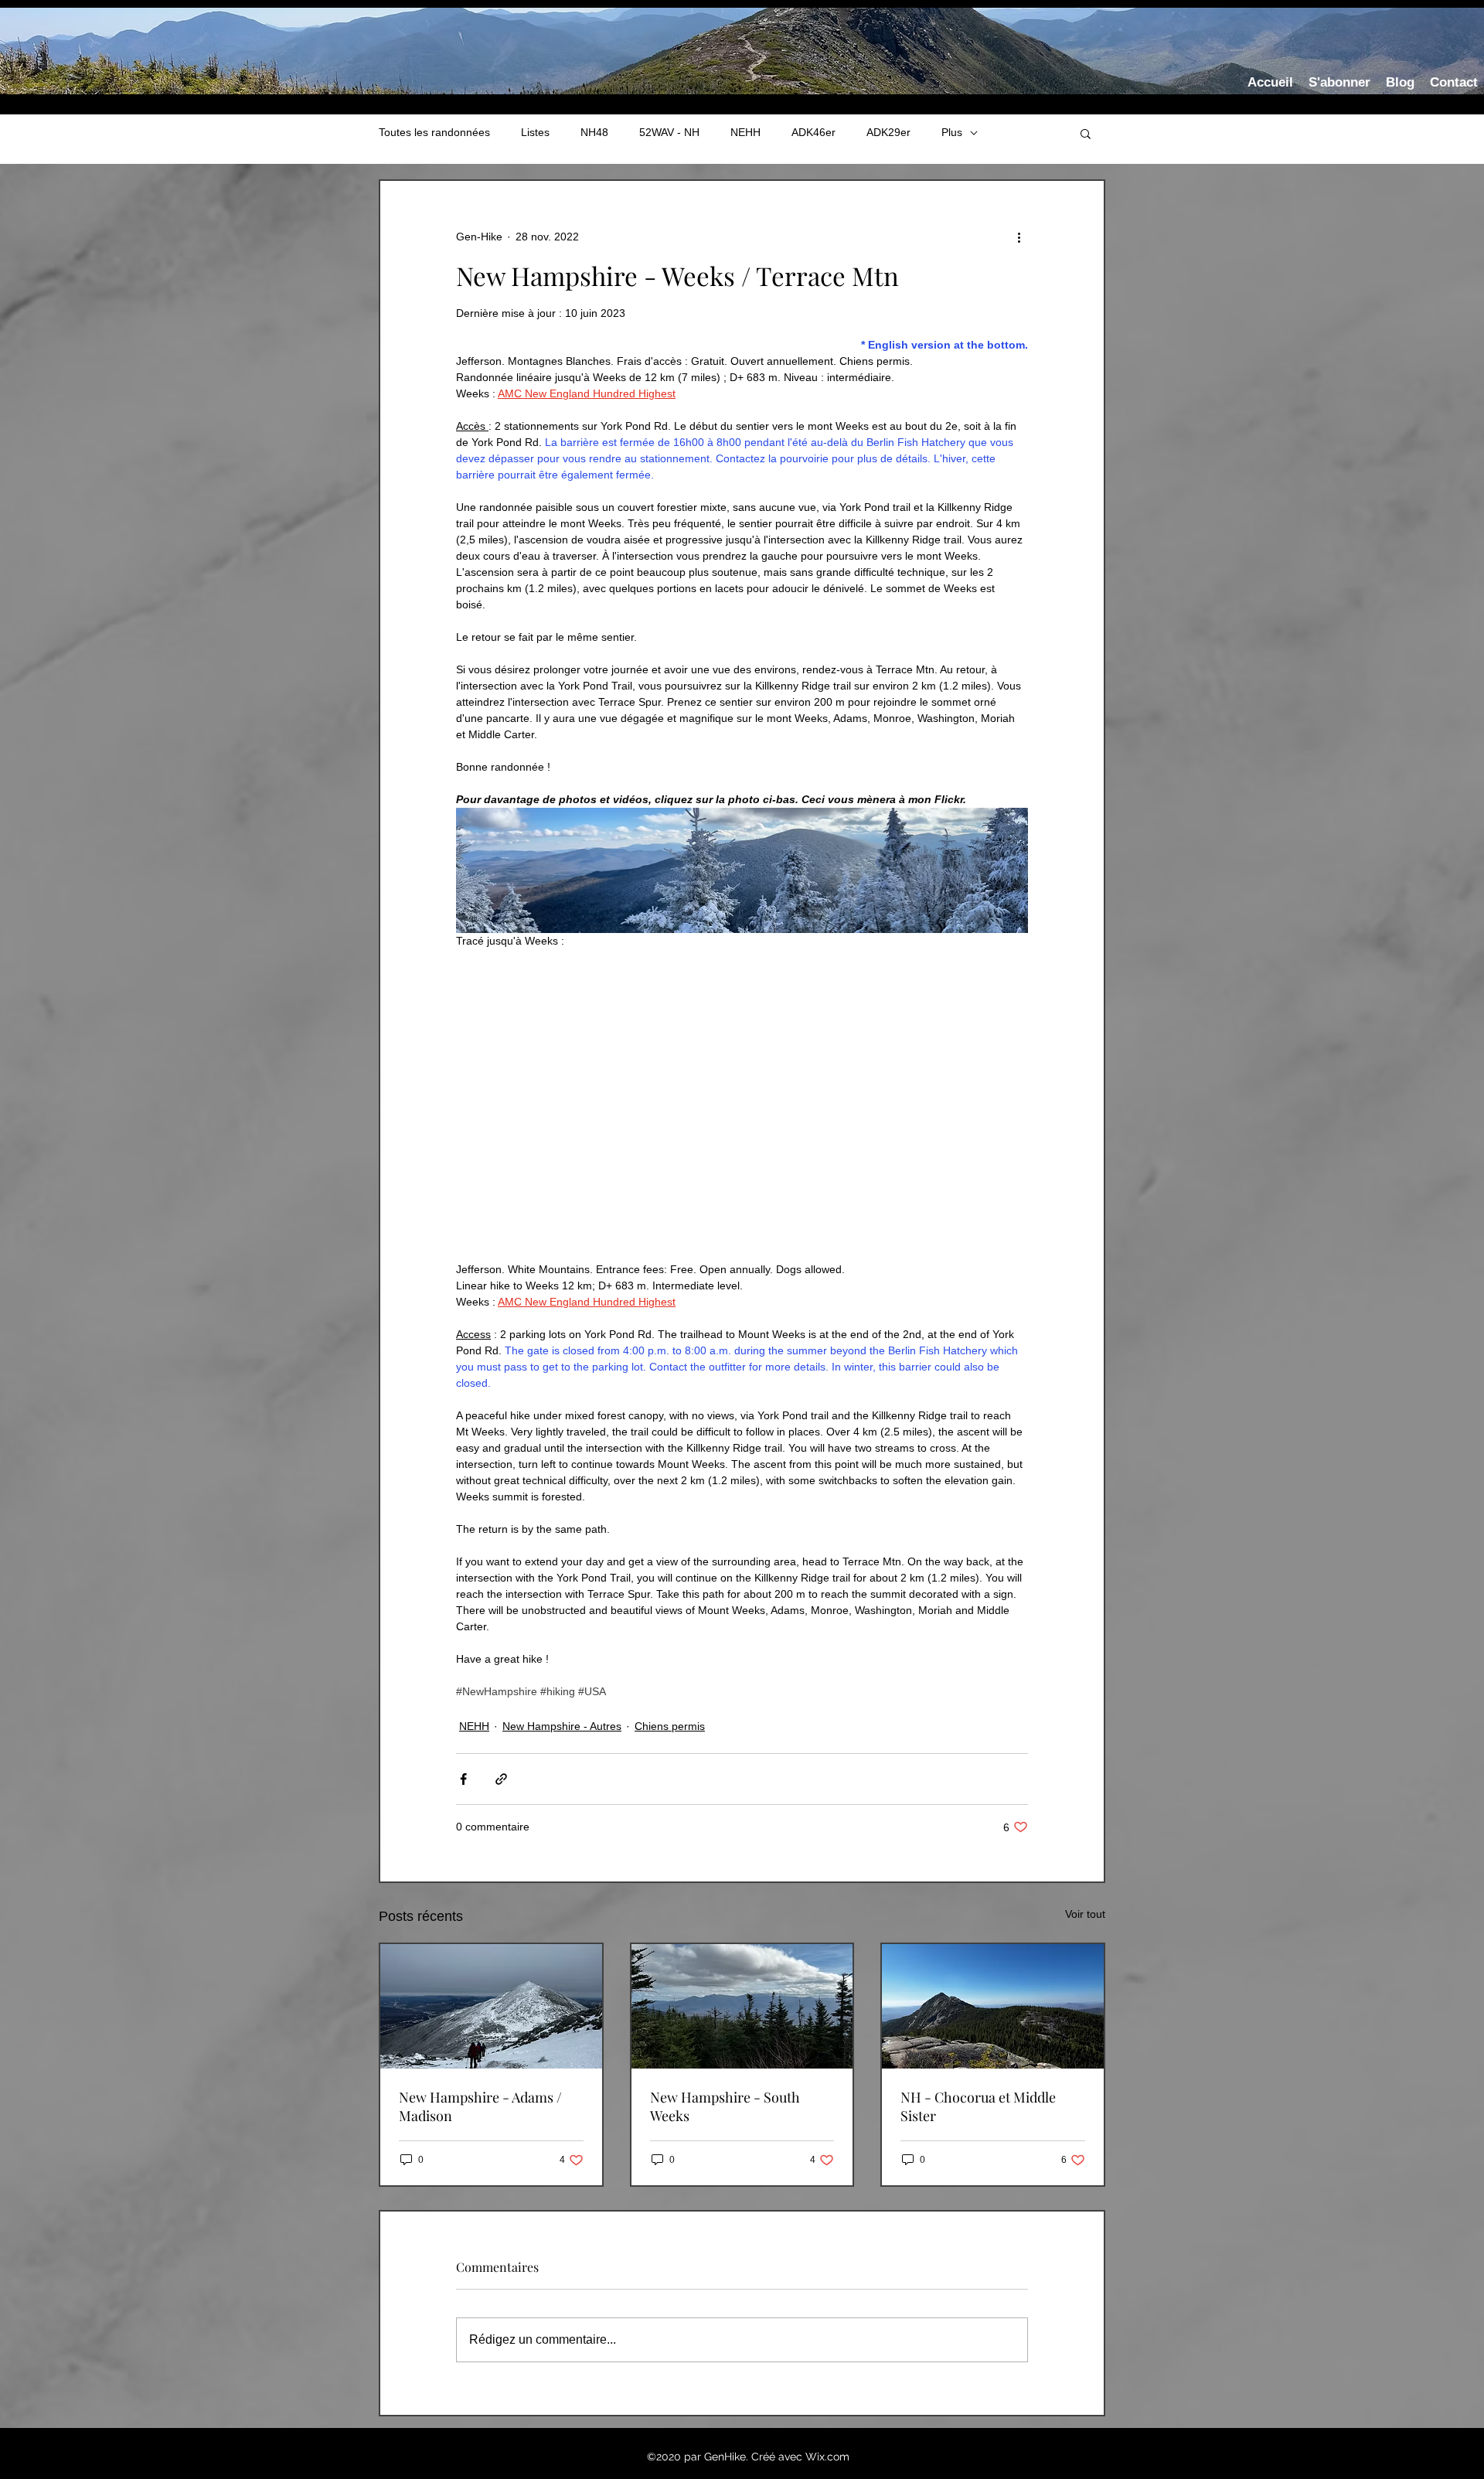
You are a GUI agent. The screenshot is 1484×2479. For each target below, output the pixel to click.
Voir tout (1085, 1914)
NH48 (594, 132)
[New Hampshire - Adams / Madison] (491, 2006)
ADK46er (813, 132)
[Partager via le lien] (501, 1779)
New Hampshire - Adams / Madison (480, 2106)
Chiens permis (670, 1726)
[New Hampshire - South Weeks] (742, 2006)
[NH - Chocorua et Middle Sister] (993, 2006)
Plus (952, 132)
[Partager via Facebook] (463, 1779)
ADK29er (888, 132)
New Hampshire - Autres (562, 1726)
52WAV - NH (669, 132)
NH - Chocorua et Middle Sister (978, 2106)
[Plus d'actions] (1019, 237)
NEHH (745, 132)
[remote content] (742, 1105)
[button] (1086, 133)
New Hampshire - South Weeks (725, 2106)
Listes (535, 132)
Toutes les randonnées (434, 132)
